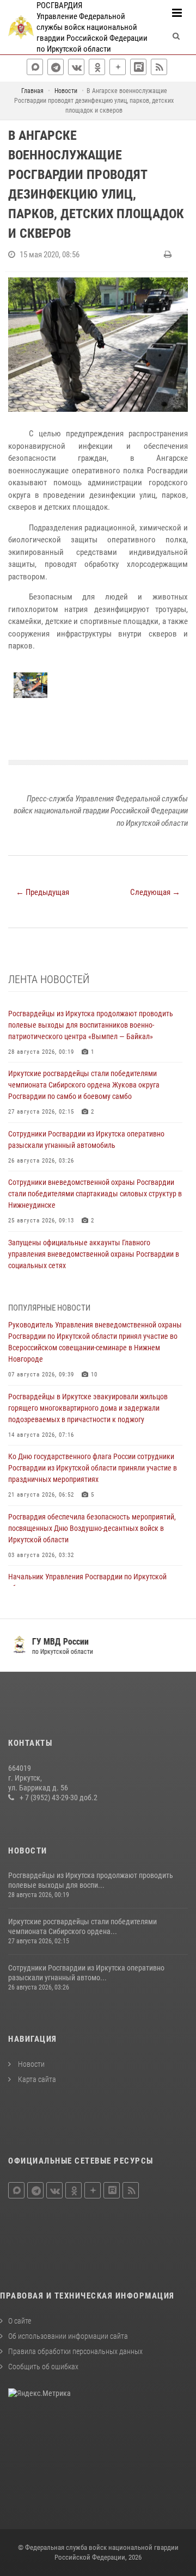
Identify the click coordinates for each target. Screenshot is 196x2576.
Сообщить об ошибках (43, 2367)
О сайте (20, 2321)
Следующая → (155, 892)
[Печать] (169, 255)
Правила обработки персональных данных (75, 2351)
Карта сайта (36, 2079)
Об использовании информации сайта (68, 2336)
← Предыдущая (42, 892)
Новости (30, 2064)
